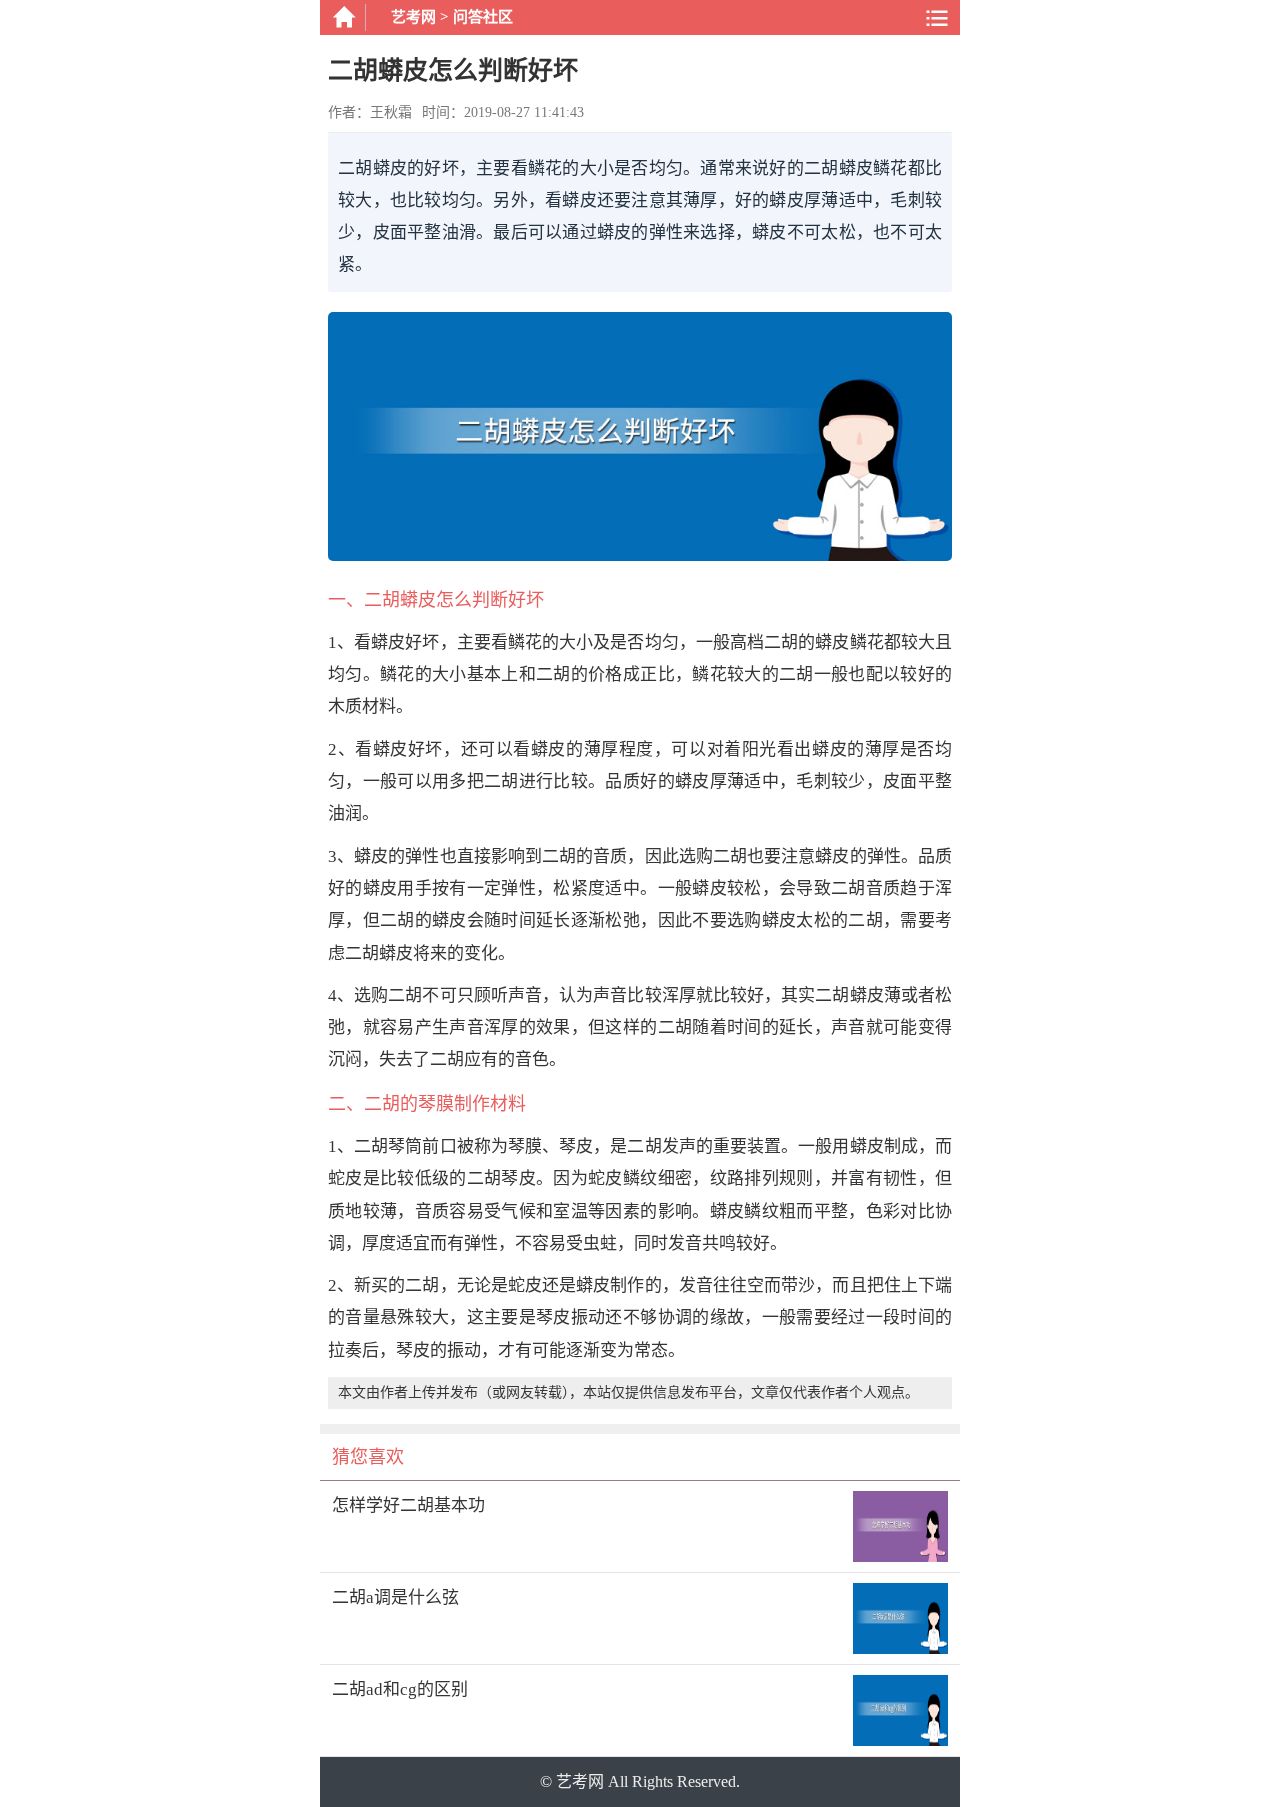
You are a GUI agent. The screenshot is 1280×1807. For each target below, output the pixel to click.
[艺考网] (343, 17)
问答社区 (483, 17)
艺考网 (413, 17)
